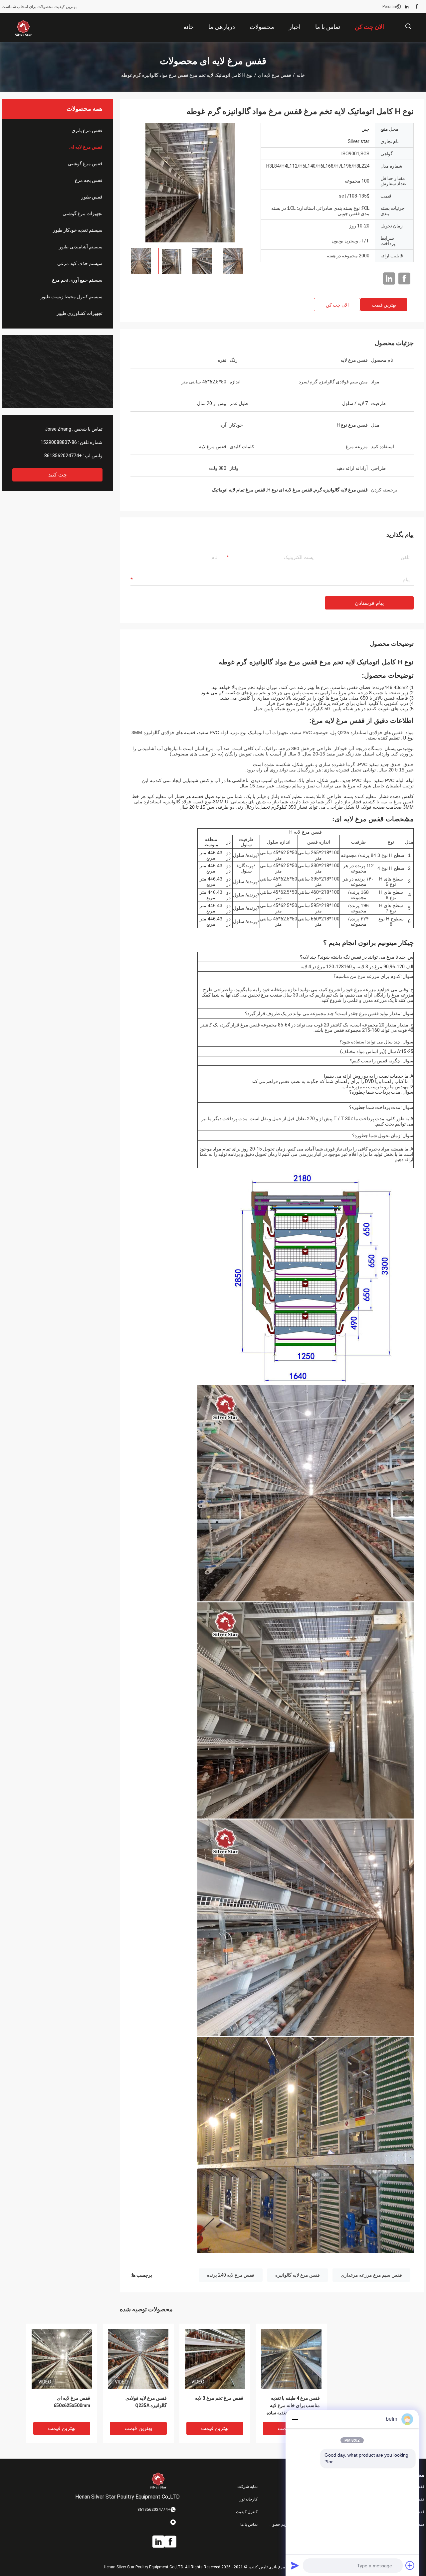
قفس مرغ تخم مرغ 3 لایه (219, 2398)
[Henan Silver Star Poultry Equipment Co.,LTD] (23, 28)
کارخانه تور (249, 2499)
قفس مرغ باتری (87, 130)
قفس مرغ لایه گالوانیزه (298, 2275)
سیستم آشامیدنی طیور (81, 247)
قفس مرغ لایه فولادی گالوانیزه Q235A (146, 2402)
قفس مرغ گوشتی (85, 164)
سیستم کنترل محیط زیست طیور (72, 297)
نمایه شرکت (247, 2487)
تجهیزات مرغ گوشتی (83, 213)
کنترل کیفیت (247, 2512)
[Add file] (410, 2565)
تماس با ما (249, 2524)
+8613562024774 (63, 456)
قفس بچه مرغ (89, 180)
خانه (301, 75)
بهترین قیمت (384, 305)
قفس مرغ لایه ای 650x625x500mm (72, 2402)
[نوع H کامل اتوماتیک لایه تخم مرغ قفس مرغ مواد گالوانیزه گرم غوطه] (190, 183)
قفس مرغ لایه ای (275, 75)
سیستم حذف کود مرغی (80, 263)
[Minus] (295, 2419)
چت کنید (58, 475)
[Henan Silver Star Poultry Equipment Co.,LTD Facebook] (417, 7)
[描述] (408, 26)
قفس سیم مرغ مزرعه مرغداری (371, 2275)
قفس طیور (92, 197)
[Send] (295, 2565)
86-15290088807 (59, 442)
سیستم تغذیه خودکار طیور (78, 230)
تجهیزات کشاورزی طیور (80, 313)
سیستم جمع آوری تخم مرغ (77, 280)
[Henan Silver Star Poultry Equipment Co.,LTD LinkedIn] (407, 7)
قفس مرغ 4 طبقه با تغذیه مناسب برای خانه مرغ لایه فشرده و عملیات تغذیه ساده (293, 2405)
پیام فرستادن (369, 603)
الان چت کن (337, 305)
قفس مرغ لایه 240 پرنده (231, 2275)
